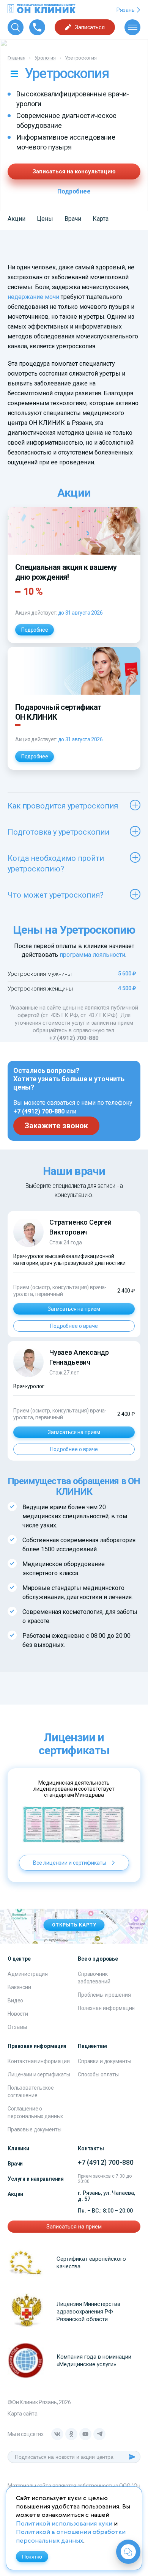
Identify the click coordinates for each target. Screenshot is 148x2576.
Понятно (32, 2557)
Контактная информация (39, 2061)
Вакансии (19, 1987)
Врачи (73, 219)
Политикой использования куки (64, 2524)
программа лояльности (92, 955)
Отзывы (17, 2027)
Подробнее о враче (74, 1326)
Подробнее (74, 191)
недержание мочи (33, 297)
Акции (17, 219)
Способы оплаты (98, 2074)
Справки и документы (105, 2061)
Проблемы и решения (104, 1995)
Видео (15, 2000)
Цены (45, 219)
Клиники (18, 2148)
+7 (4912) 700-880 (74, 1038)
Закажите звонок (56, 1126)
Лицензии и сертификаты (39, 2074)
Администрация (28, 1974)
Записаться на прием (74, 1309)
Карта (101, 219)
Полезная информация (106, 2008)
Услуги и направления (36, 2179)
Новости (18, 2014)
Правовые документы (34, 2129)
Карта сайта (22, 2414)
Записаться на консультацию (74, 171)
